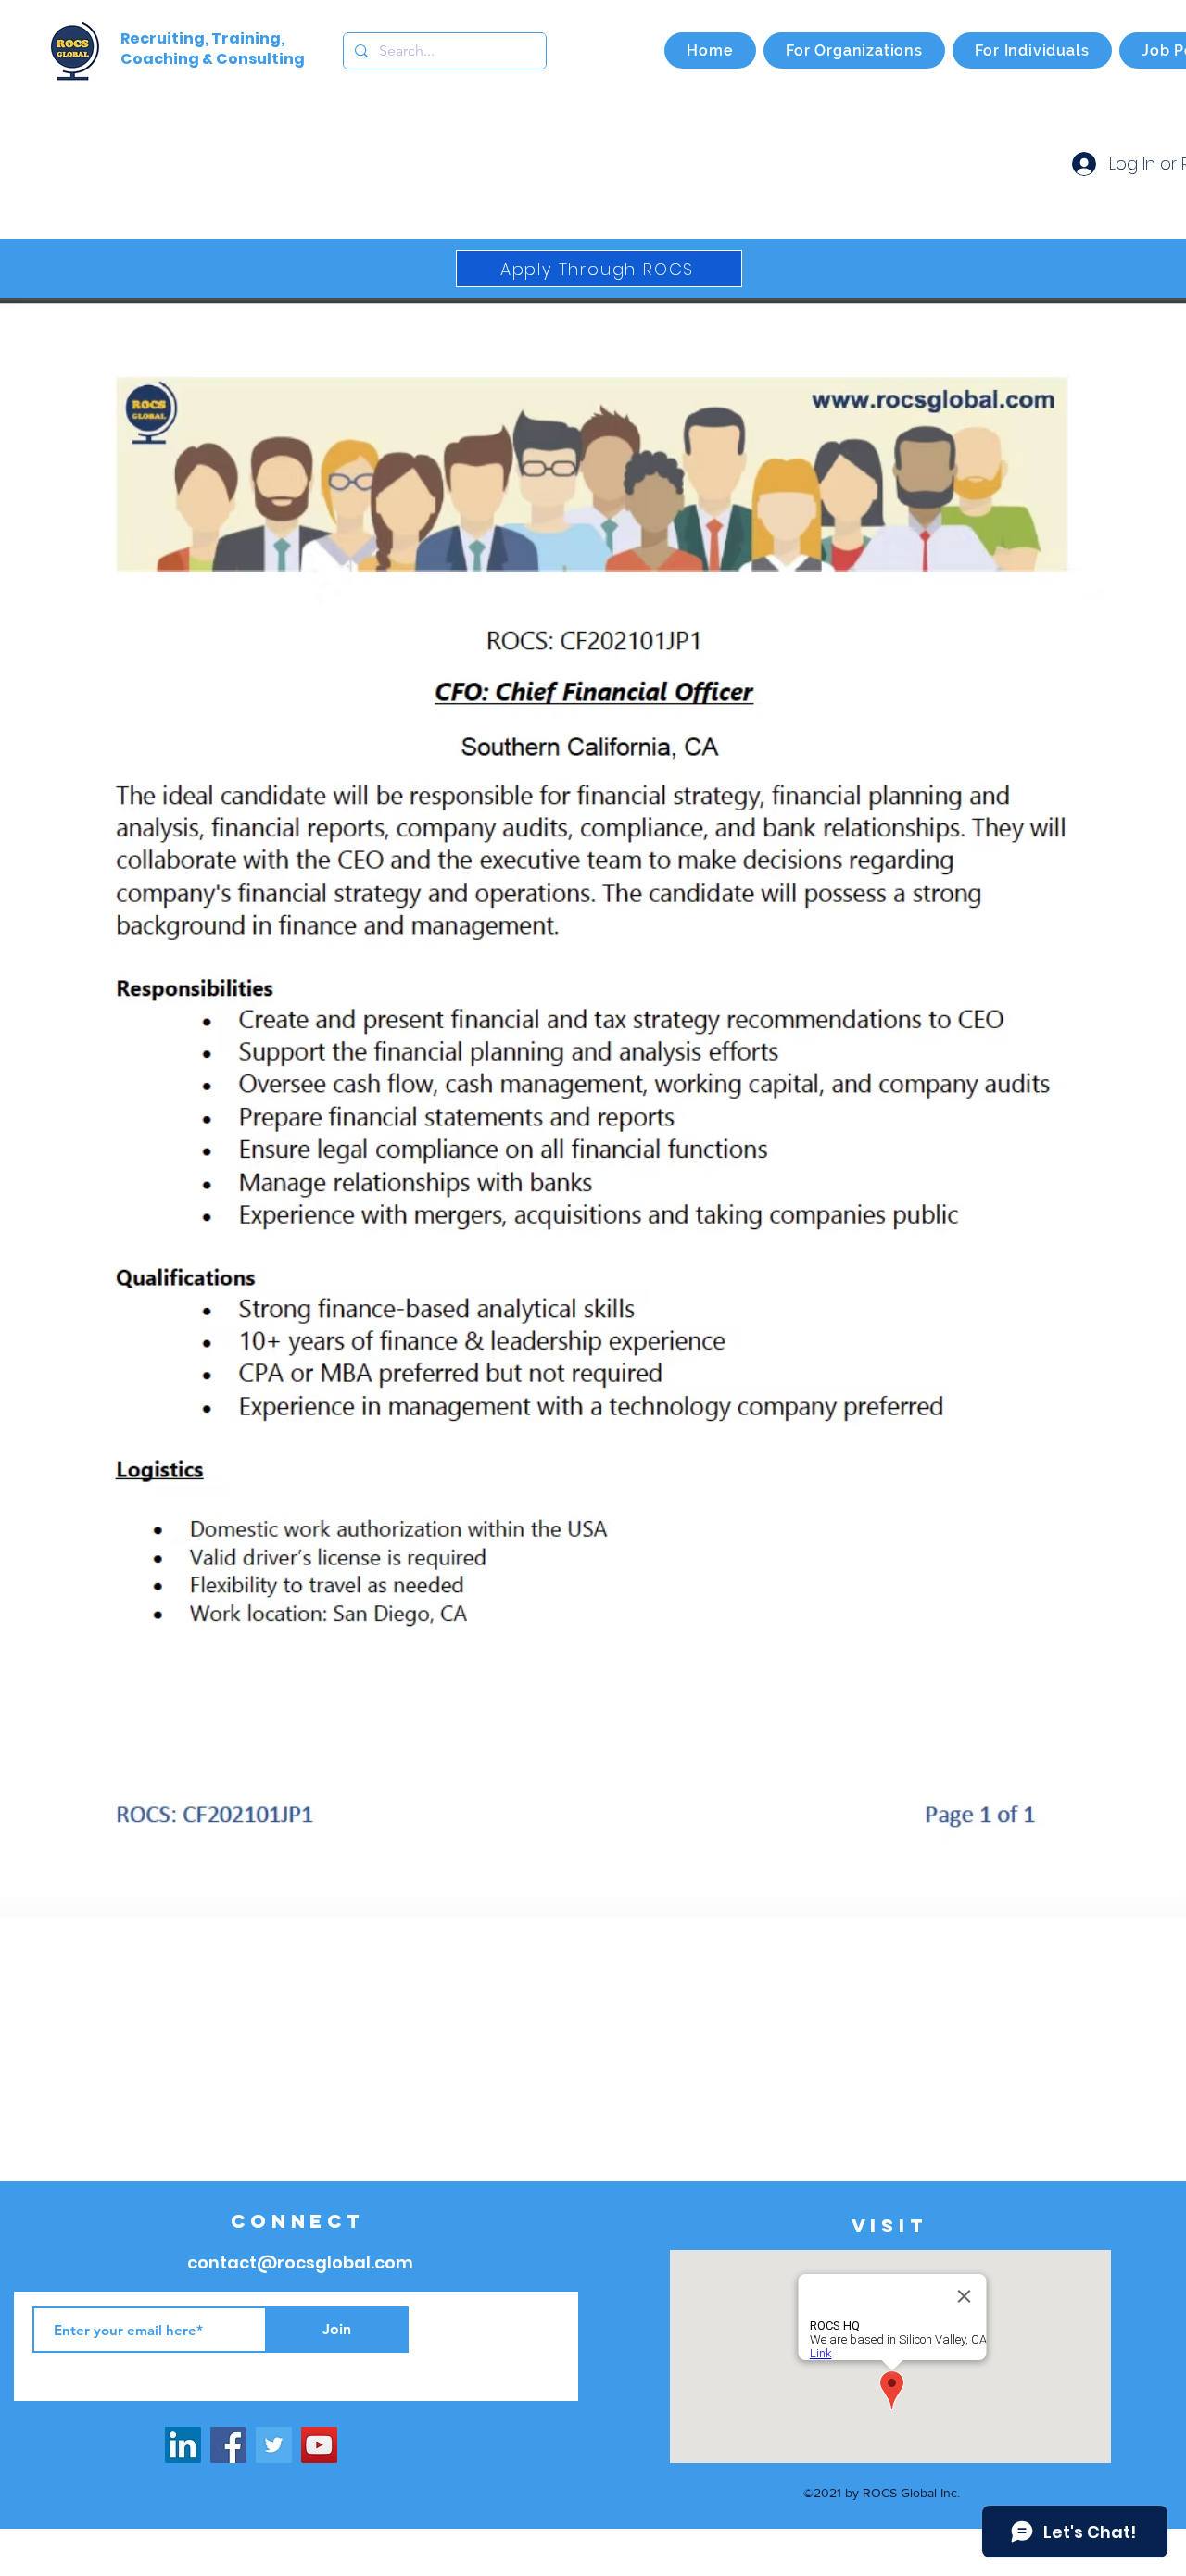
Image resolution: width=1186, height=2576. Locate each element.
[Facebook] (228, 2445)
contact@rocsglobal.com (300, 2262)
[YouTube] (319, 2445)
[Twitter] (274, 2445)
